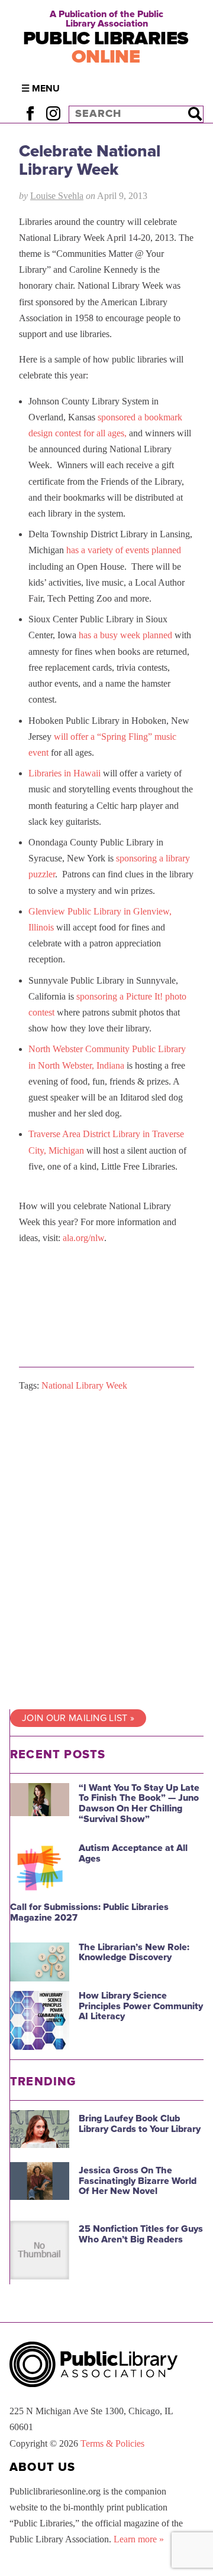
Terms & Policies (112, 2443)
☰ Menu (41, 89)
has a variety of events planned (124, 550)
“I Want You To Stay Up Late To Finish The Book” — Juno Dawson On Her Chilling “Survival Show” (139, 1803)
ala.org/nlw (83, 1238)
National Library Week (84, 1385)
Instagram (53, 114)
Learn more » (139, 2539)
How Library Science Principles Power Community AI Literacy (141, 2006)
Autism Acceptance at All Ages (133, 1853)
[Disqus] (106, 1551)
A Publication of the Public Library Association (106, 19)
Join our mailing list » (78, 1718)
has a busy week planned (125, 635)
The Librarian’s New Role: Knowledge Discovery (134, 1953)
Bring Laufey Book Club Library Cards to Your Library (140, 2124)
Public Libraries (106, 48)
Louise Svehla (57, 196)
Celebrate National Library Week (90, 160)
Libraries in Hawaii (64, 773)
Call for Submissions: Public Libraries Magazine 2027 (89, 1912)
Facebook (30, 114)
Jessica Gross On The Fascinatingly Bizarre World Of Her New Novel (138, 2181)
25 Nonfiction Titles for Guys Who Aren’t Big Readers (141, 2234)
